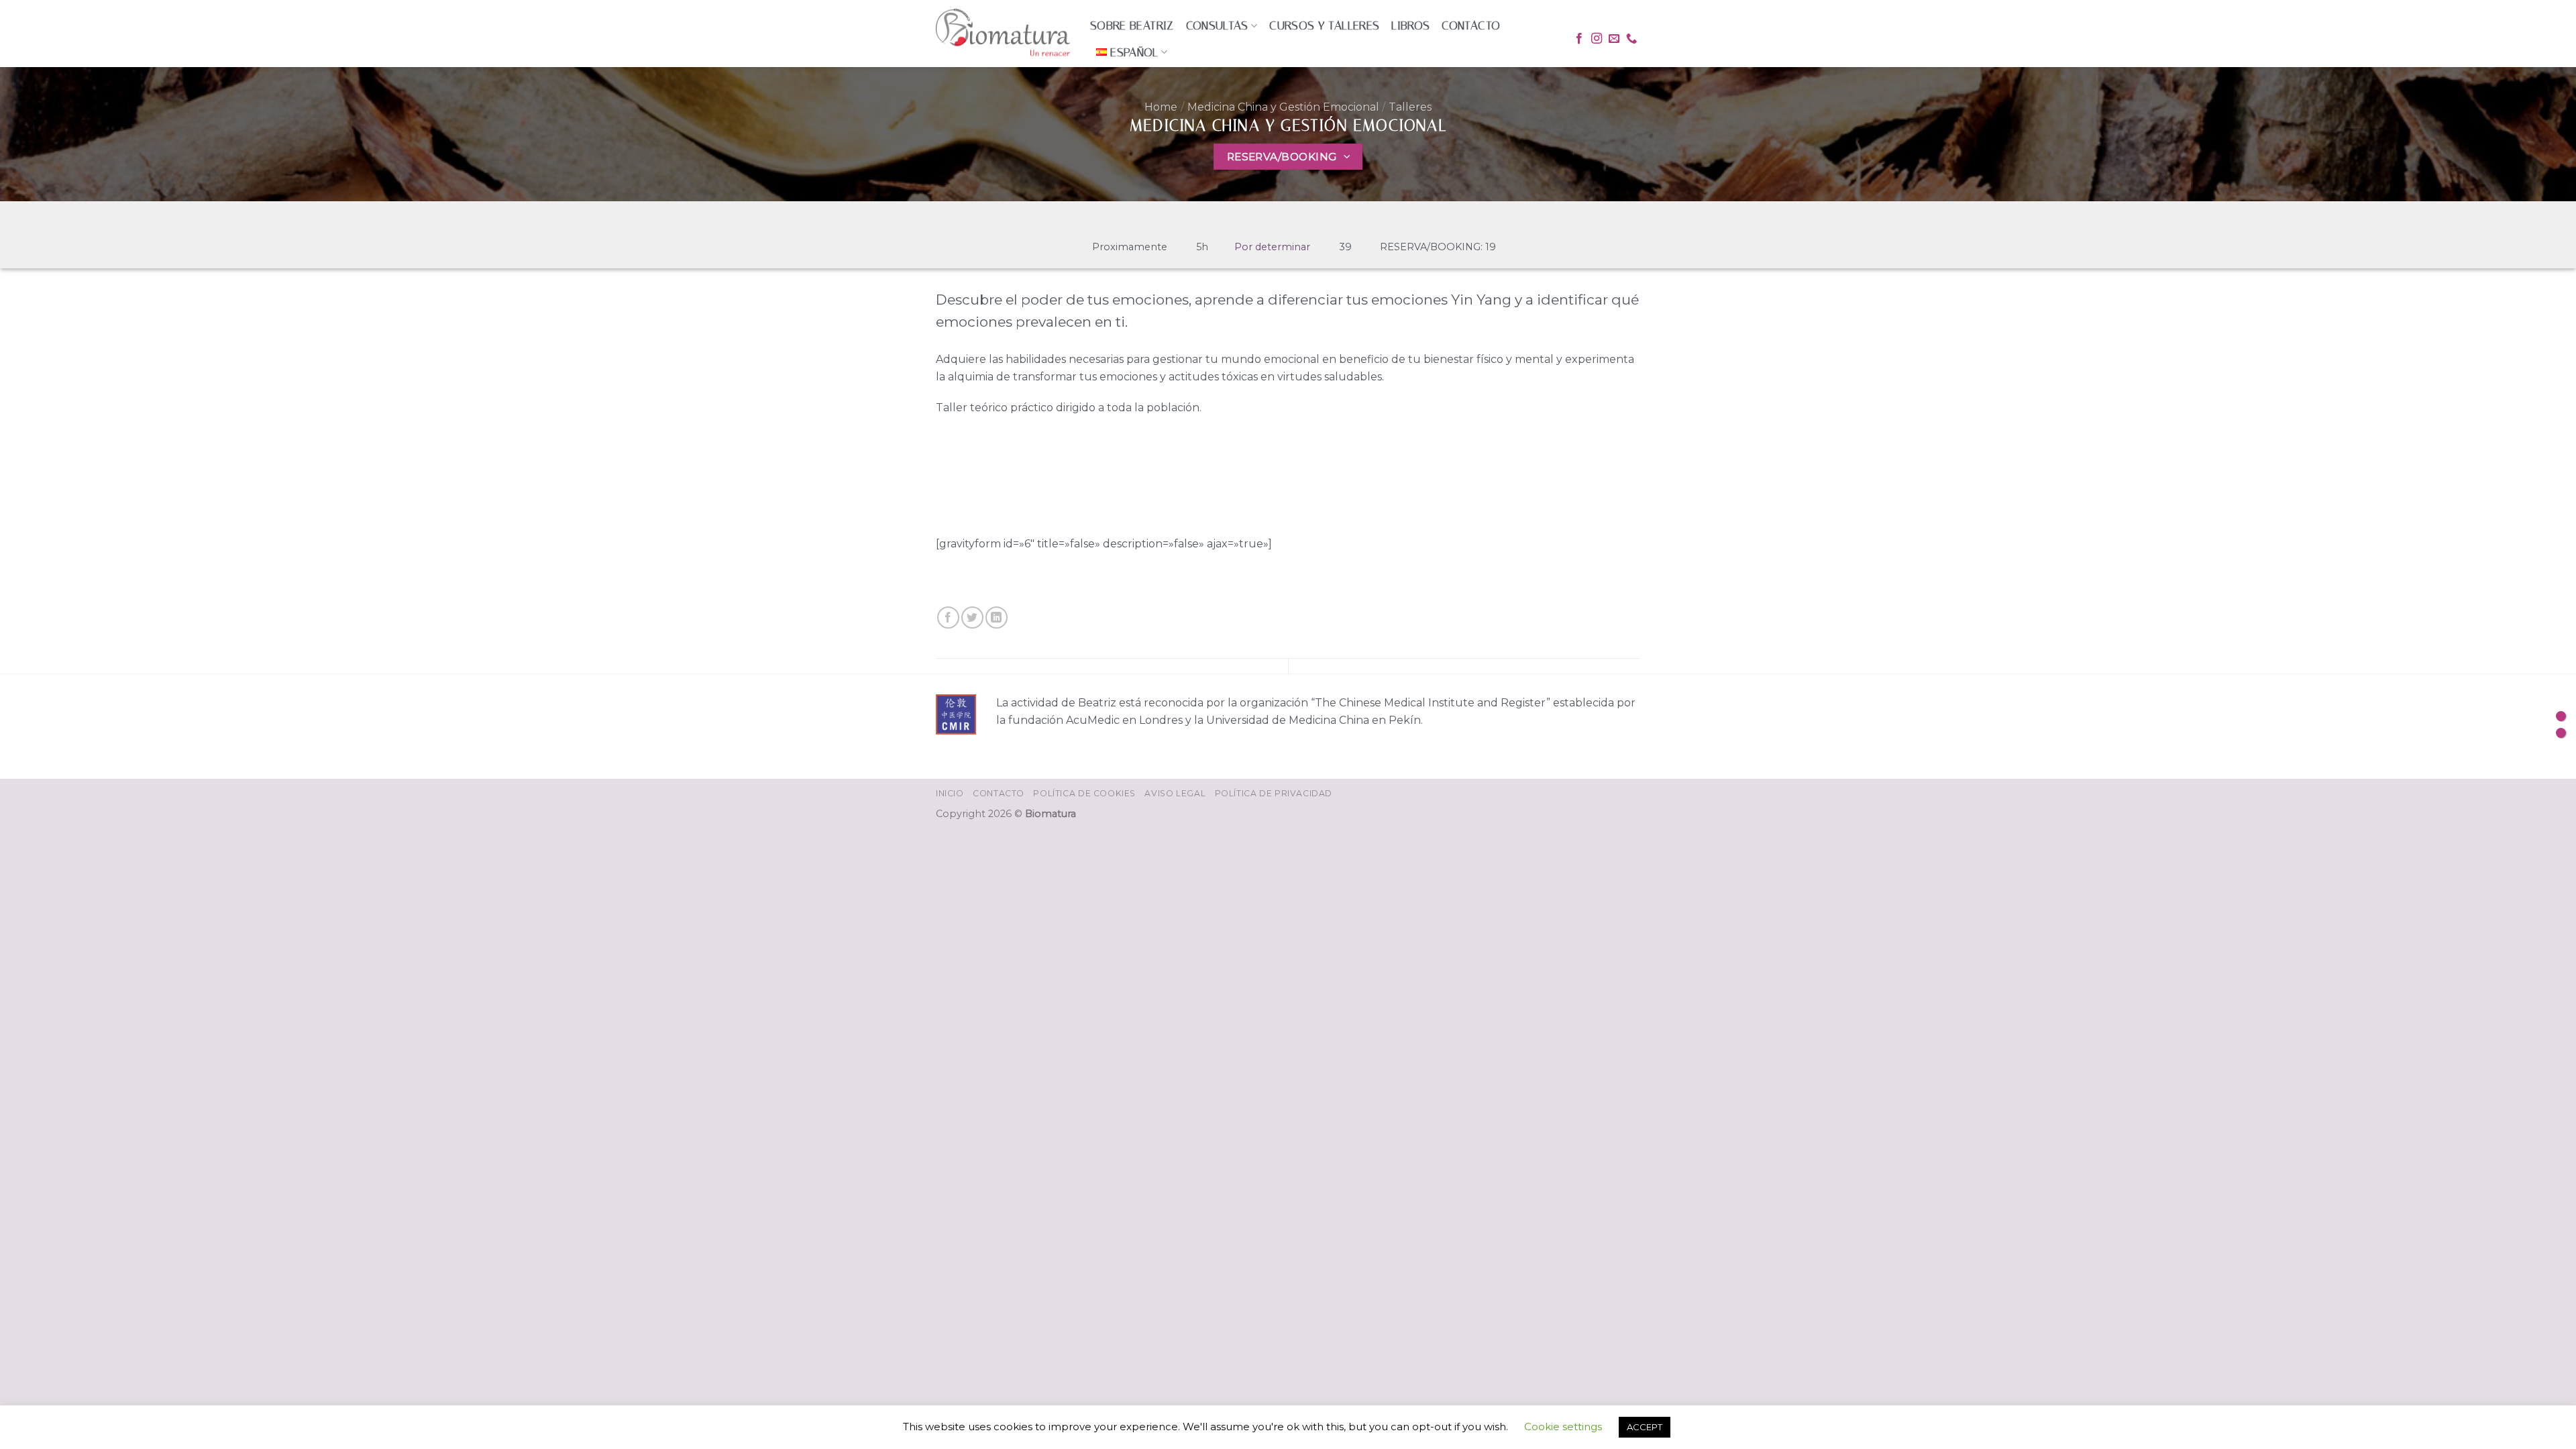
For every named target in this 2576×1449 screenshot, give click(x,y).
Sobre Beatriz (1132, 25)
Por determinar (1272, 247)
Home (1161, 107)
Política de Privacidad (1274, 793)
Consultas (1217, 25)
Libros (1410, 25)
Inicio (950, 793)
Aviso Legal (1175, 793)
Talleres (1410, 107)
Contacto (1471, 25)
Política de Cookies (1084, 793)
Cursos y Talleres (1324, 25)
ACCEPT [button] (1645, 1427)
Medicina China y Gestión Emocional (1283, 107)
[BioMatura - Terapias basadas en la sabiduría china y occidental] (1003, 34)
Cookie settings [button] (1563, 1427)
